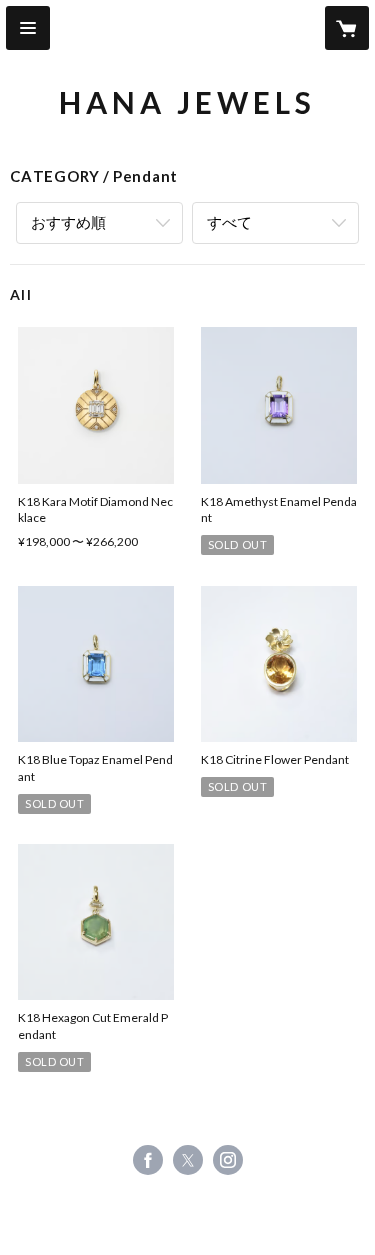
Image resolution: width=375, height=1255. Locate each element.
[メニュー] (28, 28)
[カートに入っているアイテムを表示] (347, 28)
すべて (229, 222)
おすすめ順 (68, 222)
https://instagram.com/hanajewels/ (228, 1160)
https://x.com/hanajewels (188, 1160)
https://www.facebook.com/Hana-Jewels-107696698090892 (148, 1160)
